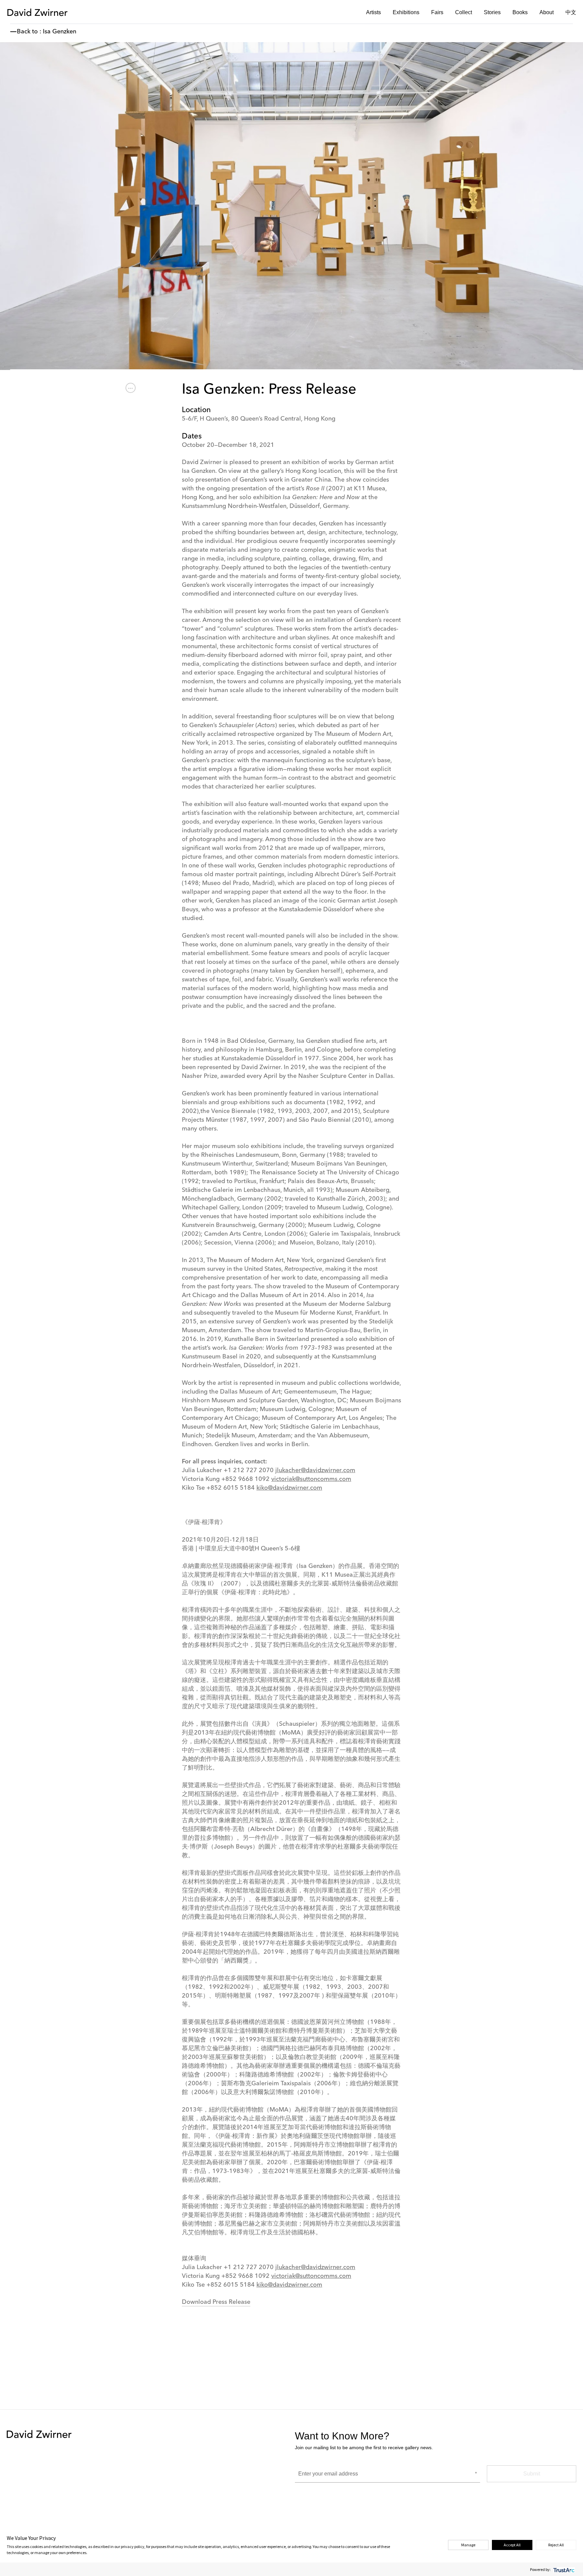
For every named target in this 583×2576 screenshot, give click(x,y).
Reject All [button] (556, 2545)
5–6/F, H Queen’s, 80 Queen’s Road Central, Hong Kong (259, 419)
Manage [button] (468, 2545)
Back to (27, 32)
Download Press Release (216, 2302)
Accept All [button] (512, 2545)
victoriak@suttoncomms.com (311, 1479)
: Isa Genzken (58, 32)
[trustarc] (563, 2569)
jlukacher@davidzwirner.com (315, 1470)
